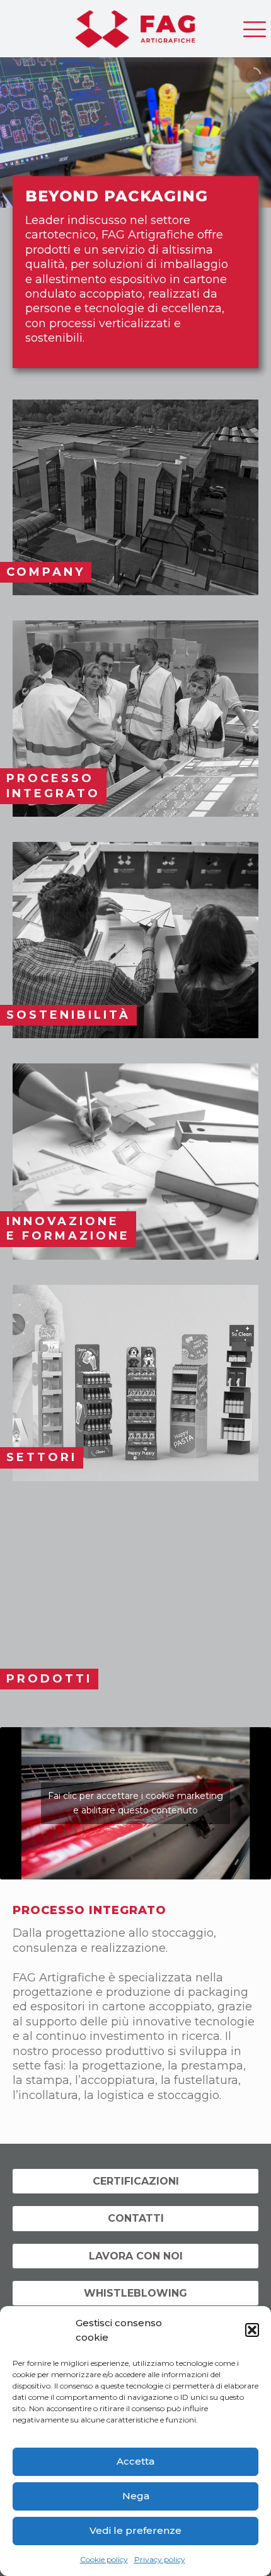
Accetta (135, 2461)
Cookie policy (104, 2559)
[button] (252, 2330)
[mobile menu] (254, 25)
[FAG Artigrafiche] (135, 25)
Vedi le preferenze (135, 2530)
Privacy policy (160, 2559)
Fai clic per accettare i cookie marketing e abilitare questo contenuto (135, 1803)
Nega (136, 2496)
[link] (135, 498)
